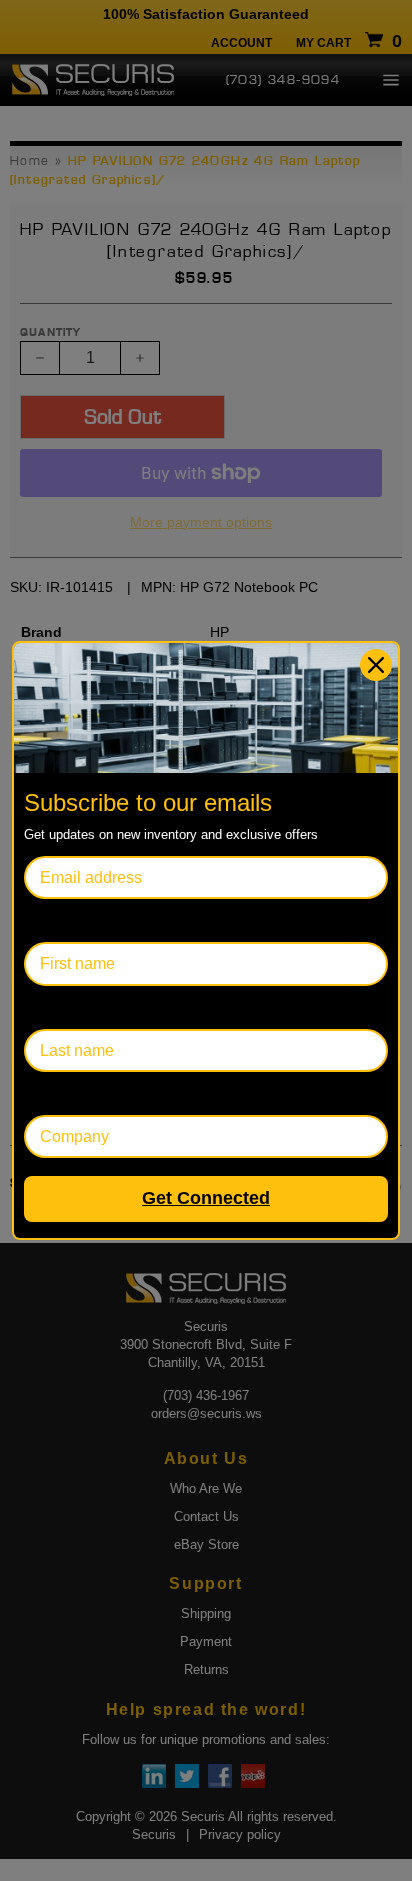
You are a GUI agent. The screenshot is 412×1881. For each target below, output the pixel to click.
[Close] (376, 665)
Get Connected (206, 1198)
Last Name (62, 1007)
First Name (63, 920)
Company (58, 1093)
